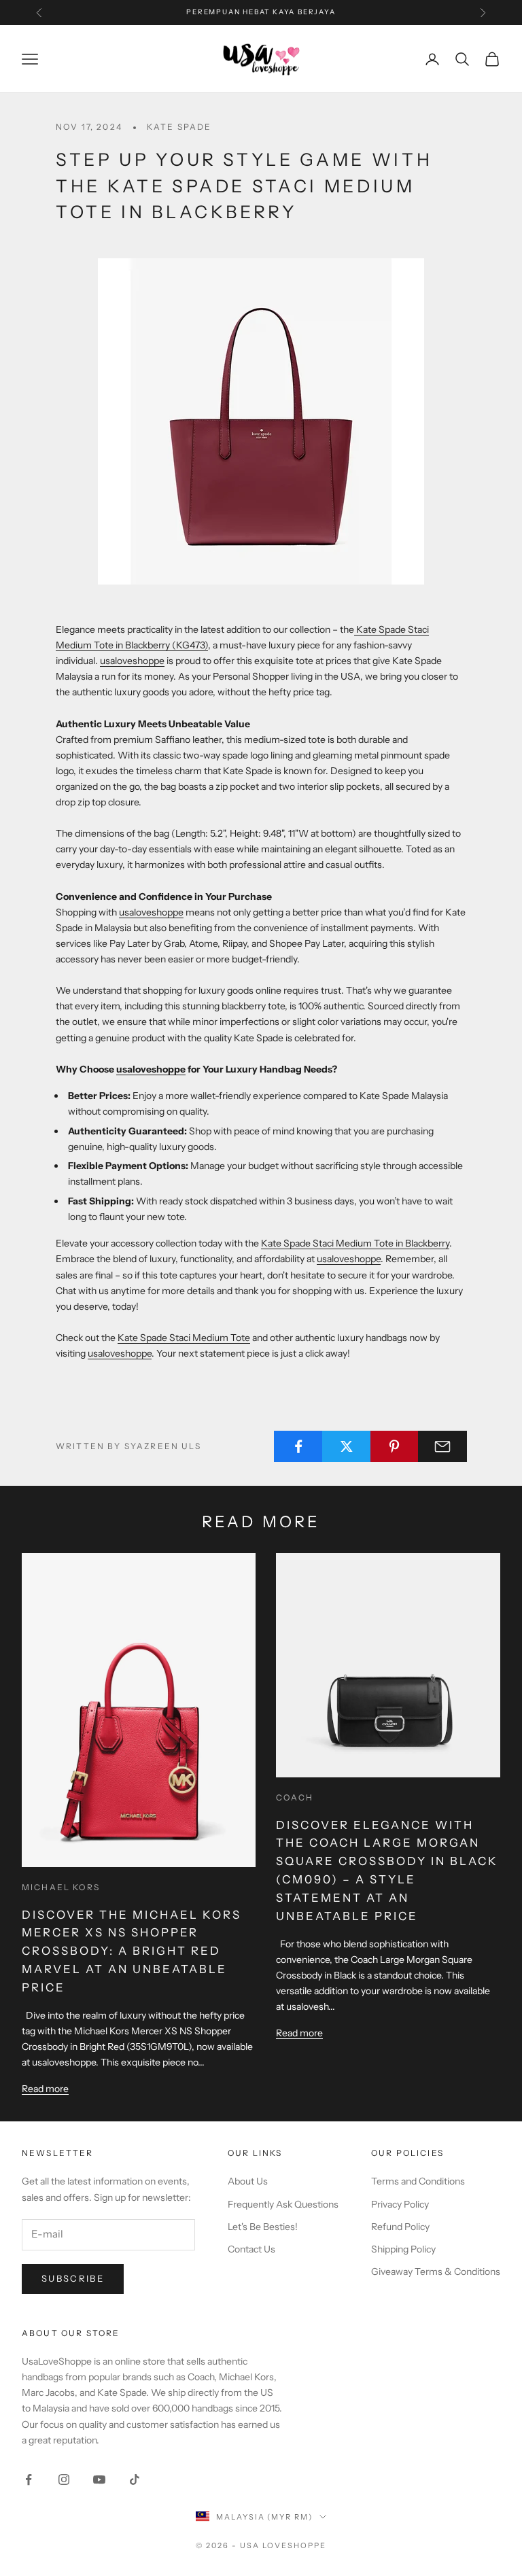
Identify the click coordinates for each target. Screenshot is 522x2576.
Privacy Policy (400, 2204)
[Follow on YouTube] (99, 2479)
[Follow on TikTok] (135, 2479)
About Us (248, 2181)
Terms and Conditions (418, 2181)
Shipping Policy (403, 2249)
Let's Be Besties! (263, 2227)
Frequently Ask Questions (283, 2204)
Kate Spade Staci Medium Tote (184, 1338)
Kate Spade (179, 127)
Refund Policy (400, 2227)
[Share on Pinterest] (395, 1446)
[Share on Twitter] (347, 1446)
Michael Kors (61, 1887)
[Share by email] (442, 1446)
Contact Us (251, 2249)
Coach (295, 1797)
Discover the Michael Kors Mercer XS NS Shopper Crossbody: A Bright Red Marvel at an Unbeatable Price (132, 1951)
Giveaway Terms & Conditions (436, 2272)
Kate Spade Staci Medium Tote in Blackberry (355, 1243)
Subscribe (73, 2278)
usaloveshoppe (132, 661)
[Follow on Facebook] (29, 2479)
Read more (45, 2089)
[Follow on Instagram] (64, 2479)
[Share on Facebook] (298, 1446)
